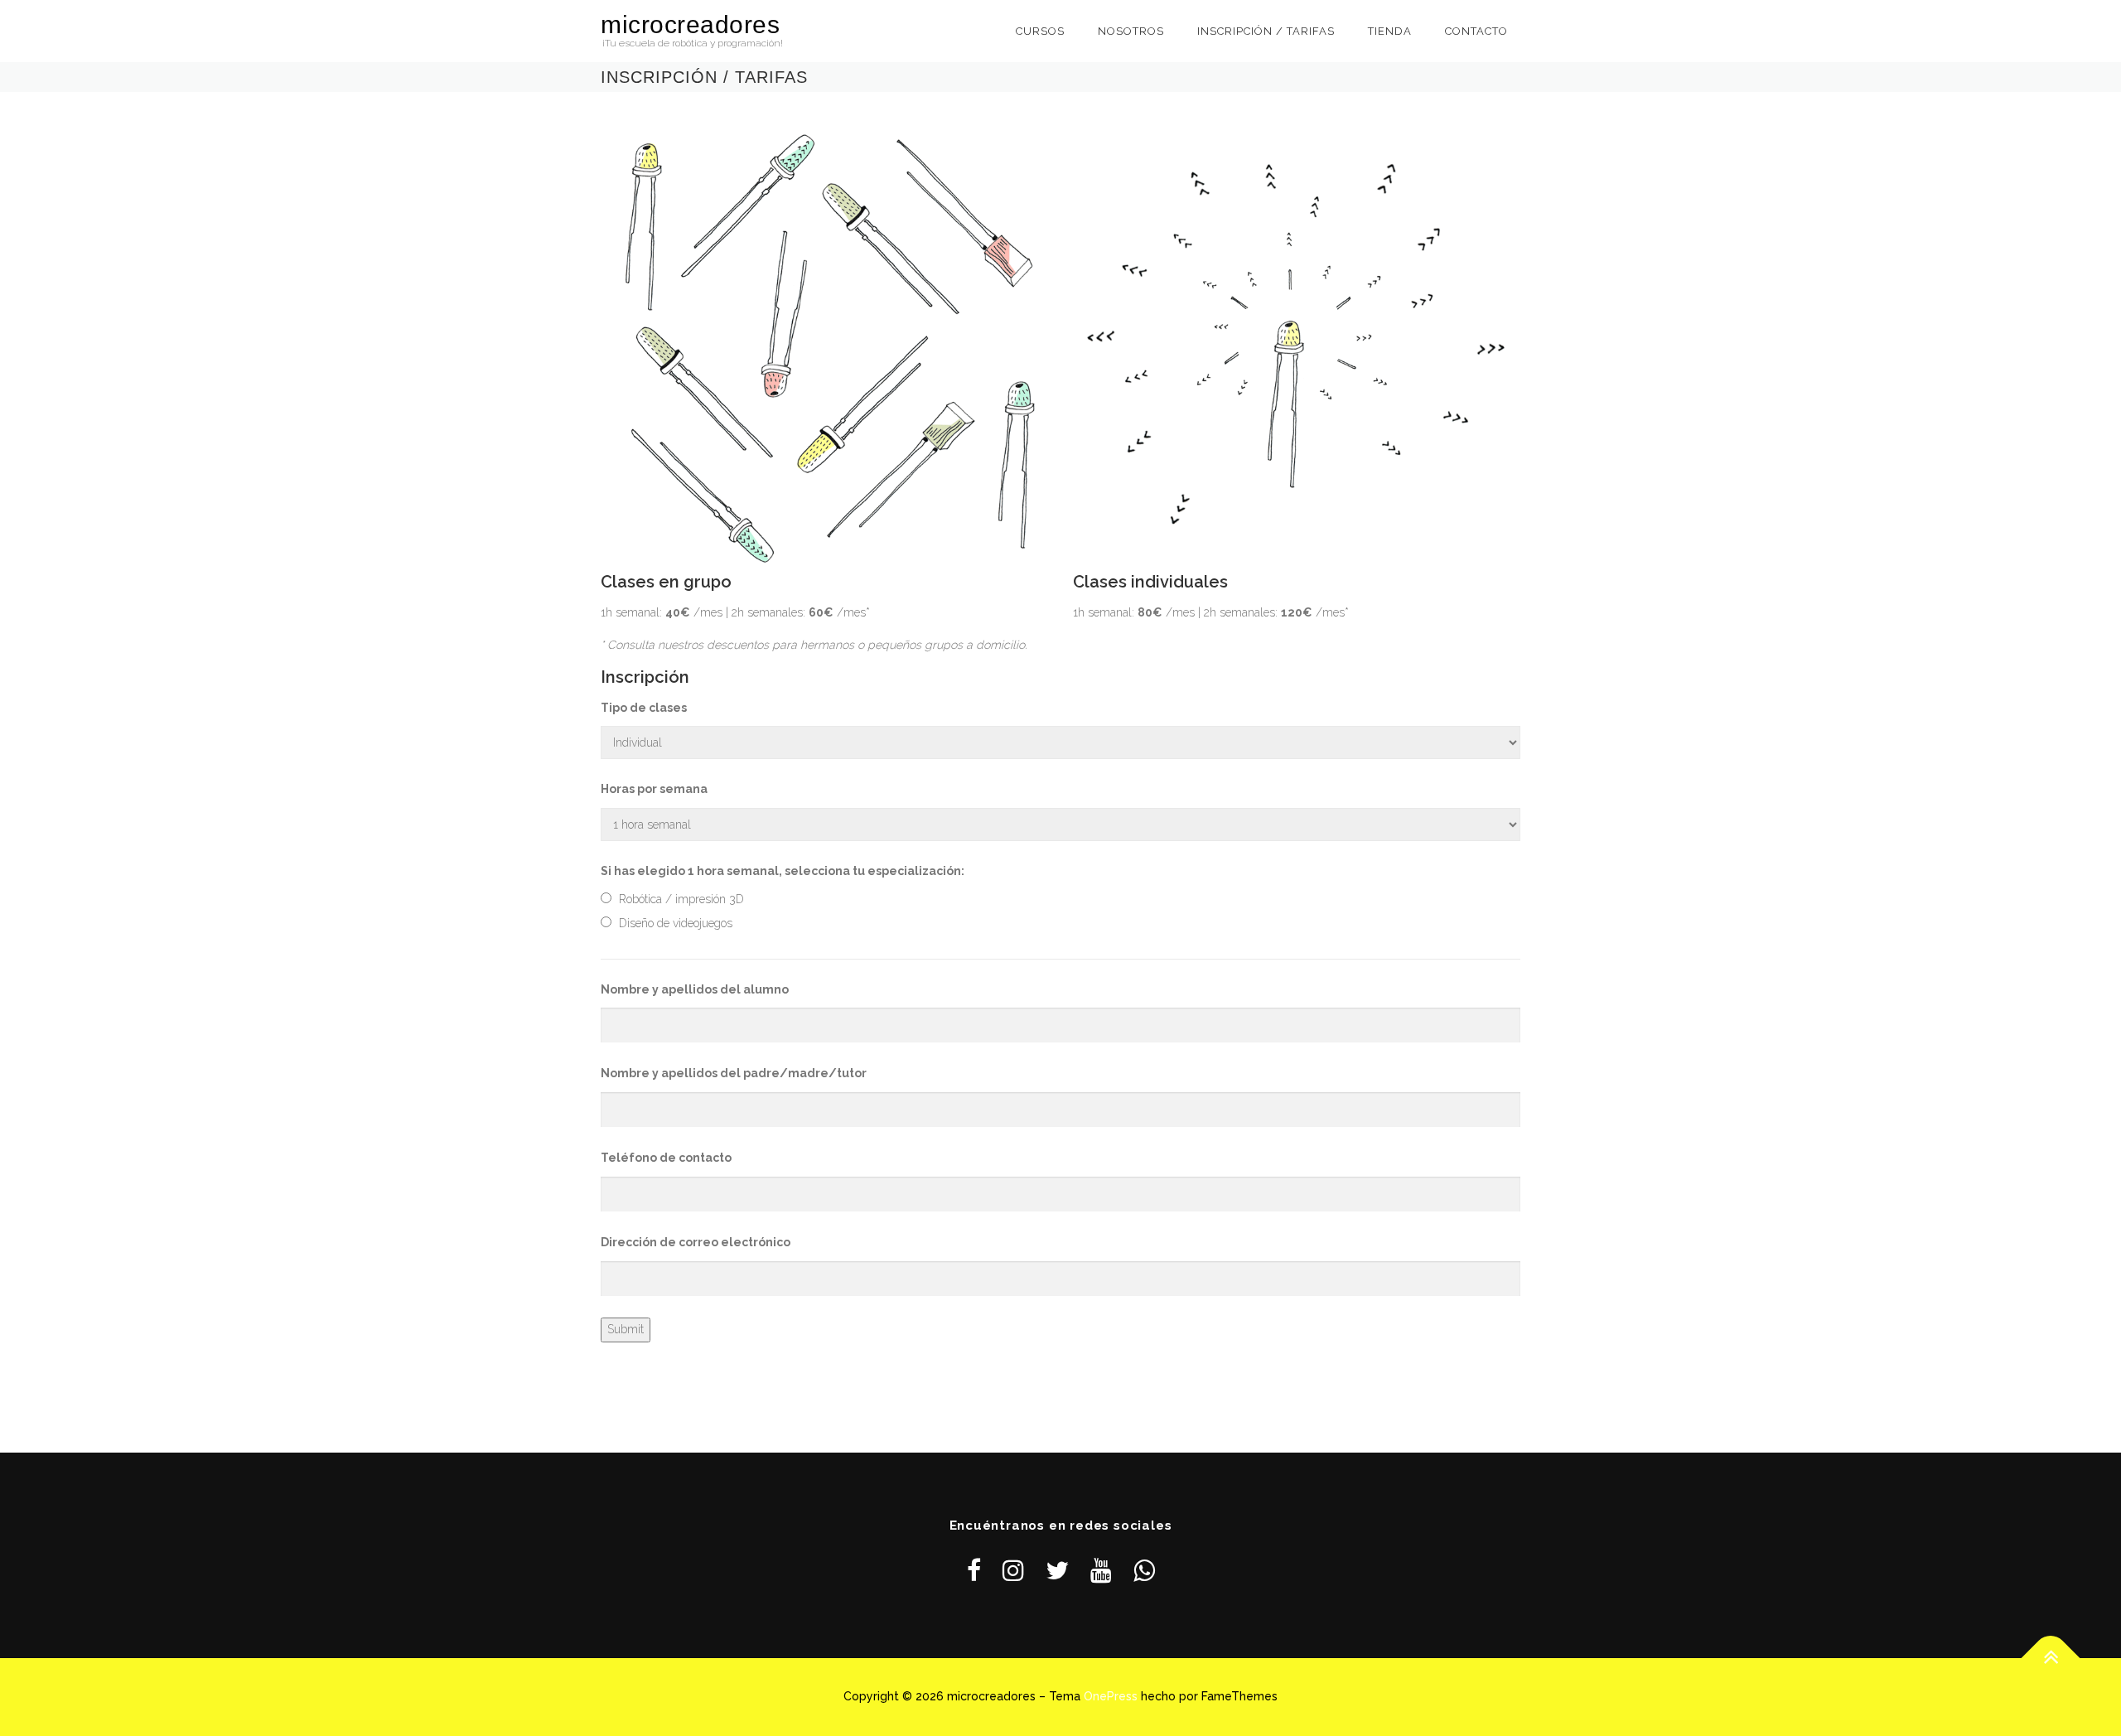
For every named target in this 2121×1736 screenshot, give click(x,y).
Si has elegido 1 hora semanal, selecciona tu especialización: (783, 871)
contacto (1476, 31)
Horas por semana (654, 789)
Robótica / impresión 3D (681, 899)
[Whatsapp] (1144, 1571)
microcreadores (690, 24)
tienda (1390, 31)
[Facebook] (974, 1571)
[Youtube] (1101, 1571)
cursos (1040, 31)
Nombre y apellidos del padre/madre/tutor (734, 1073)
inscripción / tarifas (1266, 31)
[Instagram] (1013, 1571)
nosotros (1131, 31)
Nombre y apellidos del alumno (695, 989)
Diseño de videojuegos (676, 923)
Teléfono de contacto (666, 1158)
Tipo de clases (644, 708)
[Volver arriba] (2051, 1659)
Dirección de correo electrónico (696, 1242)
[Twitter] (1057, 1571)
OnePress (1111, 1696)
